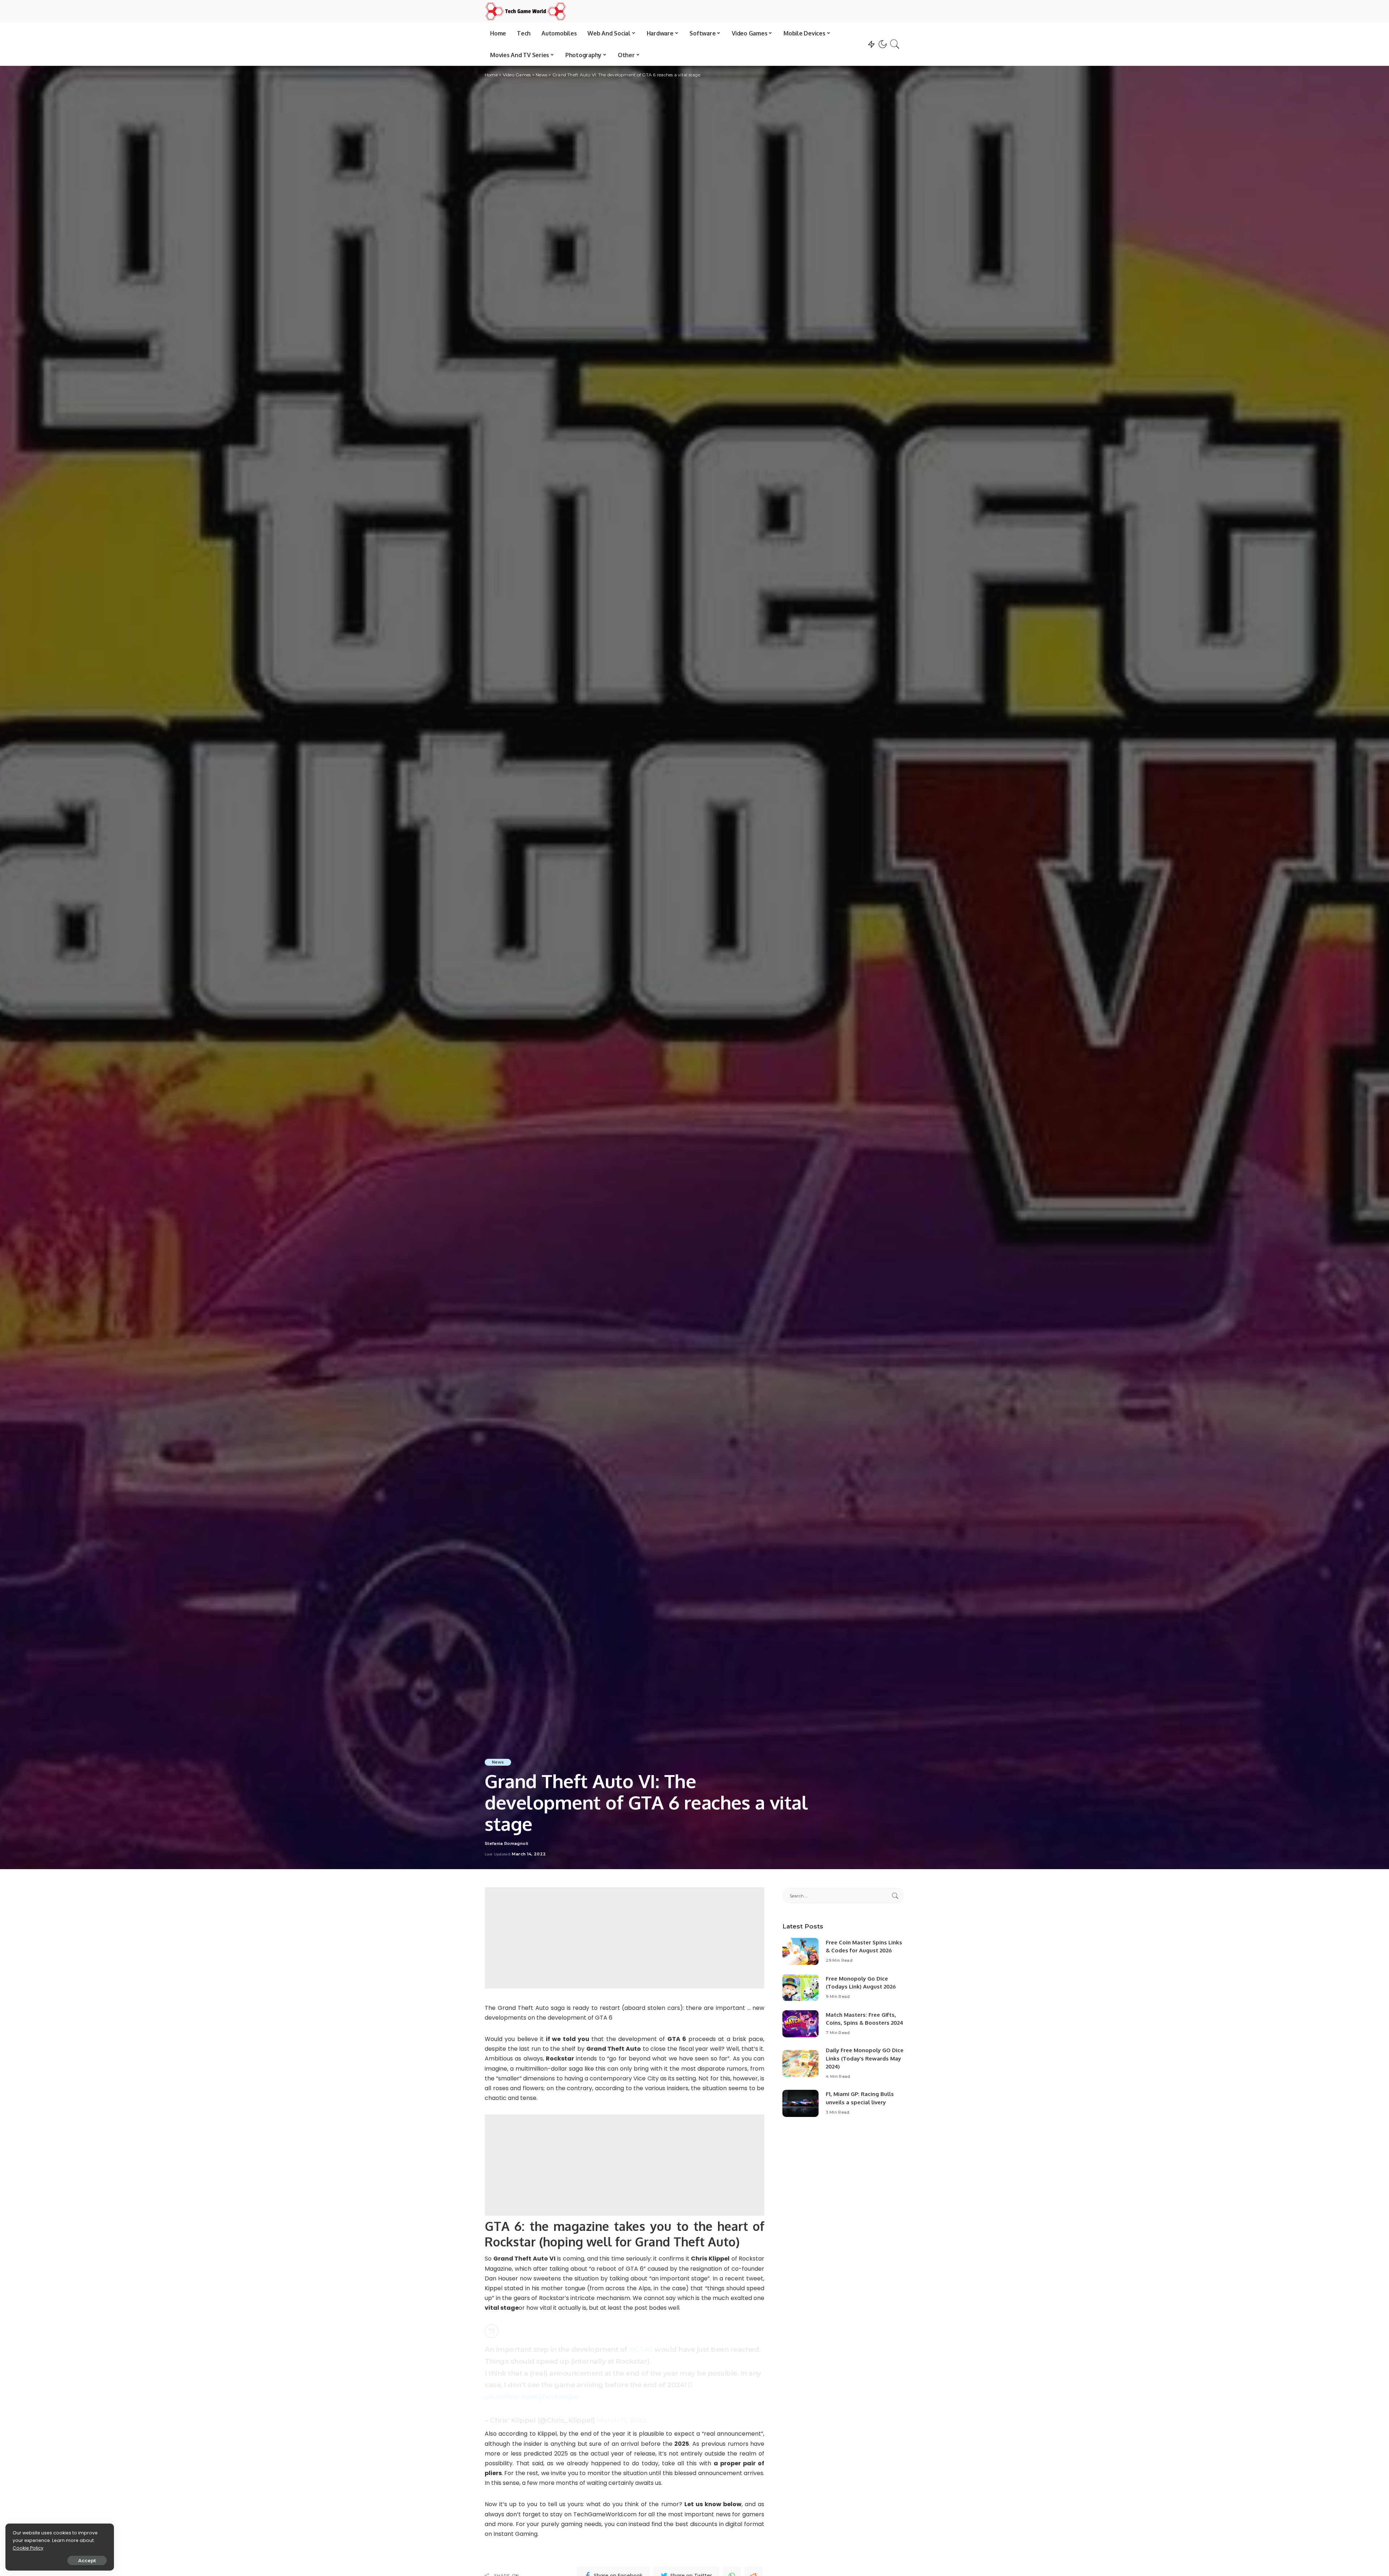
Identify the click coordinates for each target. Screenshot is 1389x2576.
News (498, 1762)
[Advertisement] (625, 1938)
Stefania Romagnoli (506, 1844)
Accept (87, 2560)
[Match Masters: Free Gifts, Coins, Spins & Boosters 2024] (800, 2024)
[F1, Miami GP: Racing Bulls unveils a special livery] (800, 2103)
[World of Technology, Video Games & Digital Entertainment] (526, 11)
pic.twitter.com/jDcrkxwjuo (532, 2397)
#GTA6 (641, 2349)
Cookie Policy (28, 2548)
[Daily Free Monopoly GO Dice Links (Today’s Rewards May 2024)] (800, 2064)
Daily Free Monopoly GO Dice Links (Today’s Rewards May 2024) (865, 2058)
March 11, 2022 (621, 2420)
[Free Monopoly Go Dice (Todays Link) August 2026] (800, 1988)
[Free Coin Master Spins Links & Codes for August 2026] (800, 1951)
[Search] (895, 44)
